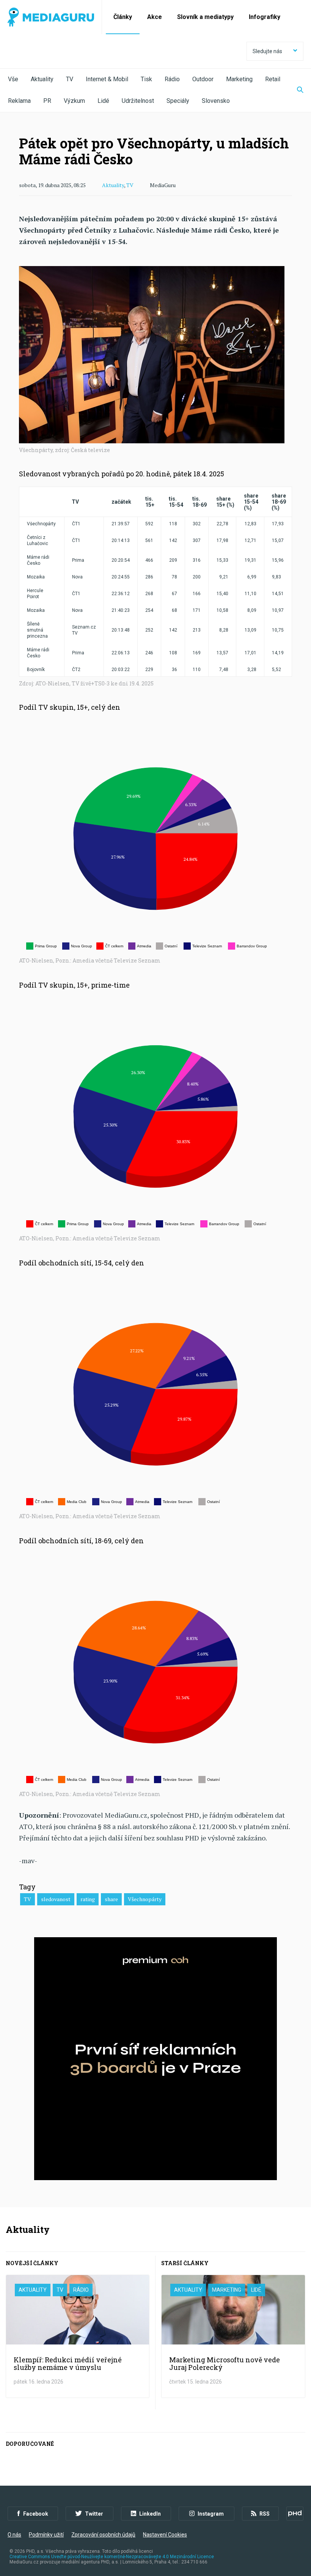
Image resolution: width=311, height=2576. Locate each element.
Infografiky (265, 17)
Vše (13, 79)
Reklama (19, 101)
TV (70, 79)
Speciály (178, 101)
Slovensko (216, 101)
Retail (273, 79)
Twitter (94, 2514)
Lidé (103, 101)
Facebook (36, 2514)
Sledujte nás (267, 51)
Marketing (239, 79)
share (111, 1899)
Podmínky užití (46, 2535)
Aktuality (42, 79)
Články (123, 17)
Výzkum (74, 101)
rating (88, 1899)
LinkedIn (150, 2514)
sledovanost (56, 1899)
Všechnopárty (145, 1899)
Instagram (211, 2514)
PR (47, 101)
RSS (265, 2514)
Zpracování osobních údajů (103, 2535)
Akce (155, 17)
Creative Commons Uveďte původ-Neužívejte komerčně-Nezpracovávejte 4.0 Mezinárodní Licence (112, 2557)
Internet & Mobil (107, 79)
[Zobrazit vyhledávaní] (295, 90)
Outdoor (203, 79)
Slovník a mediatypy (205, 17)
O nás (14, 2535)
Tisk (146, 79)
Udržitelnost (138, 101)
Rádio (172, 79)
